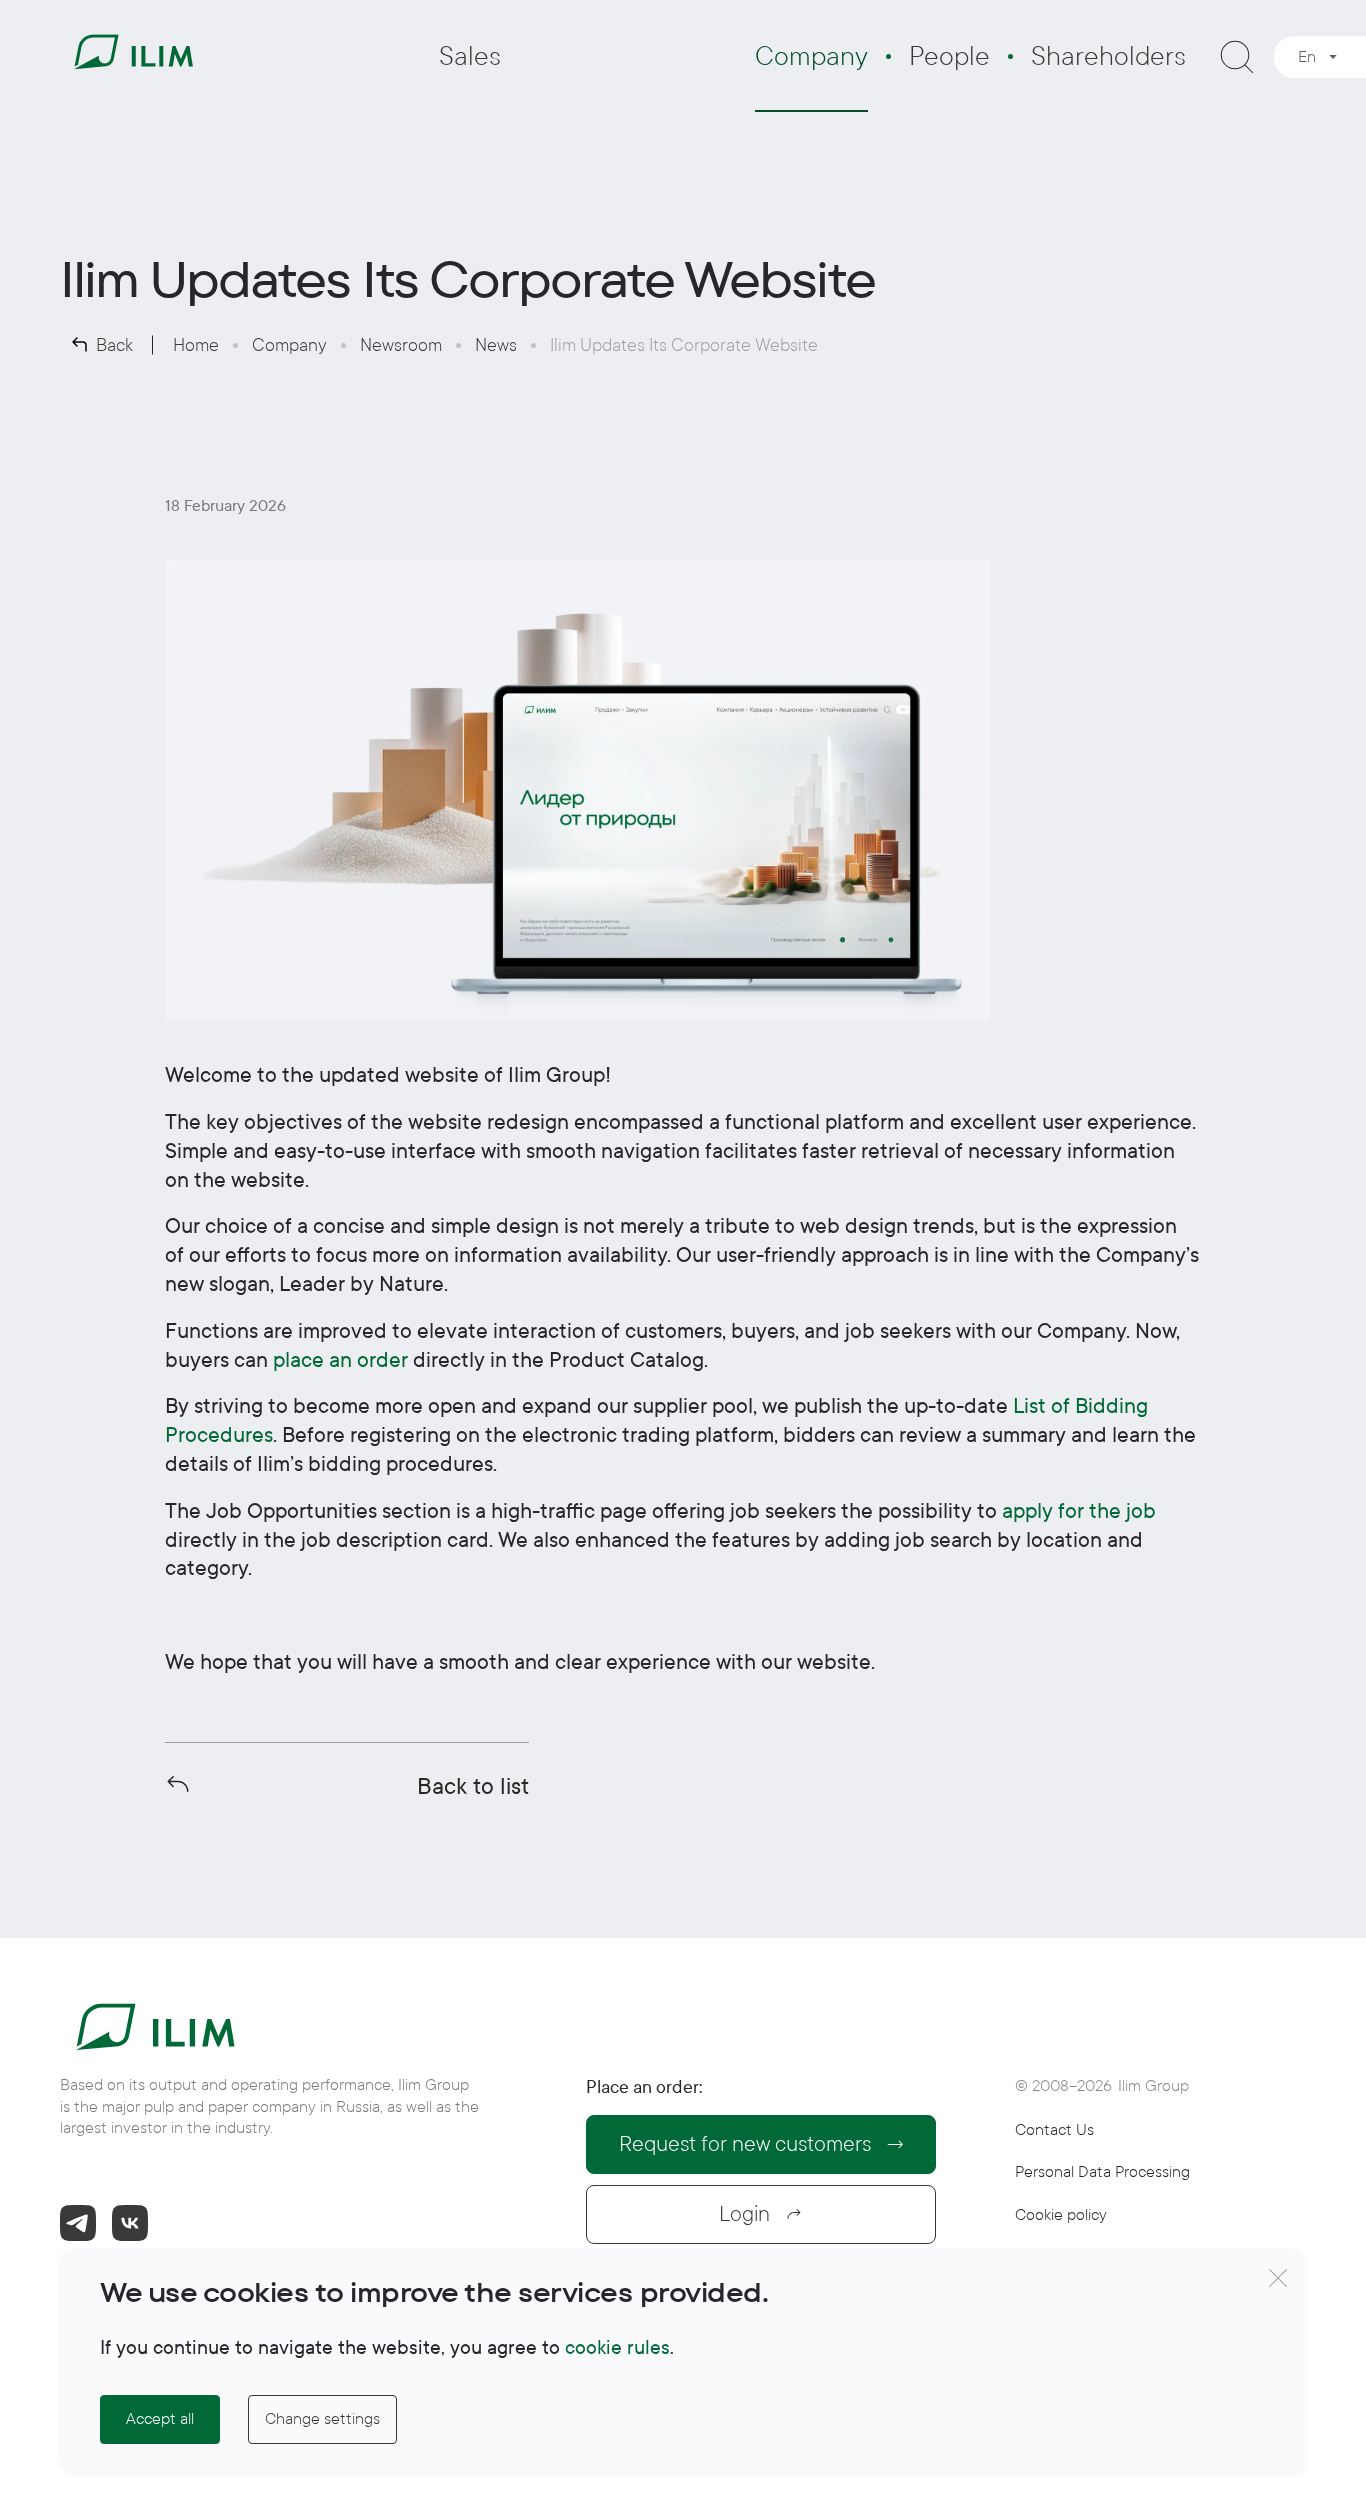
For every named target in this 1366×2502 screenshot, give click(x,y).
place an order (340, 1360)
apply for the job (1079, 1511)
